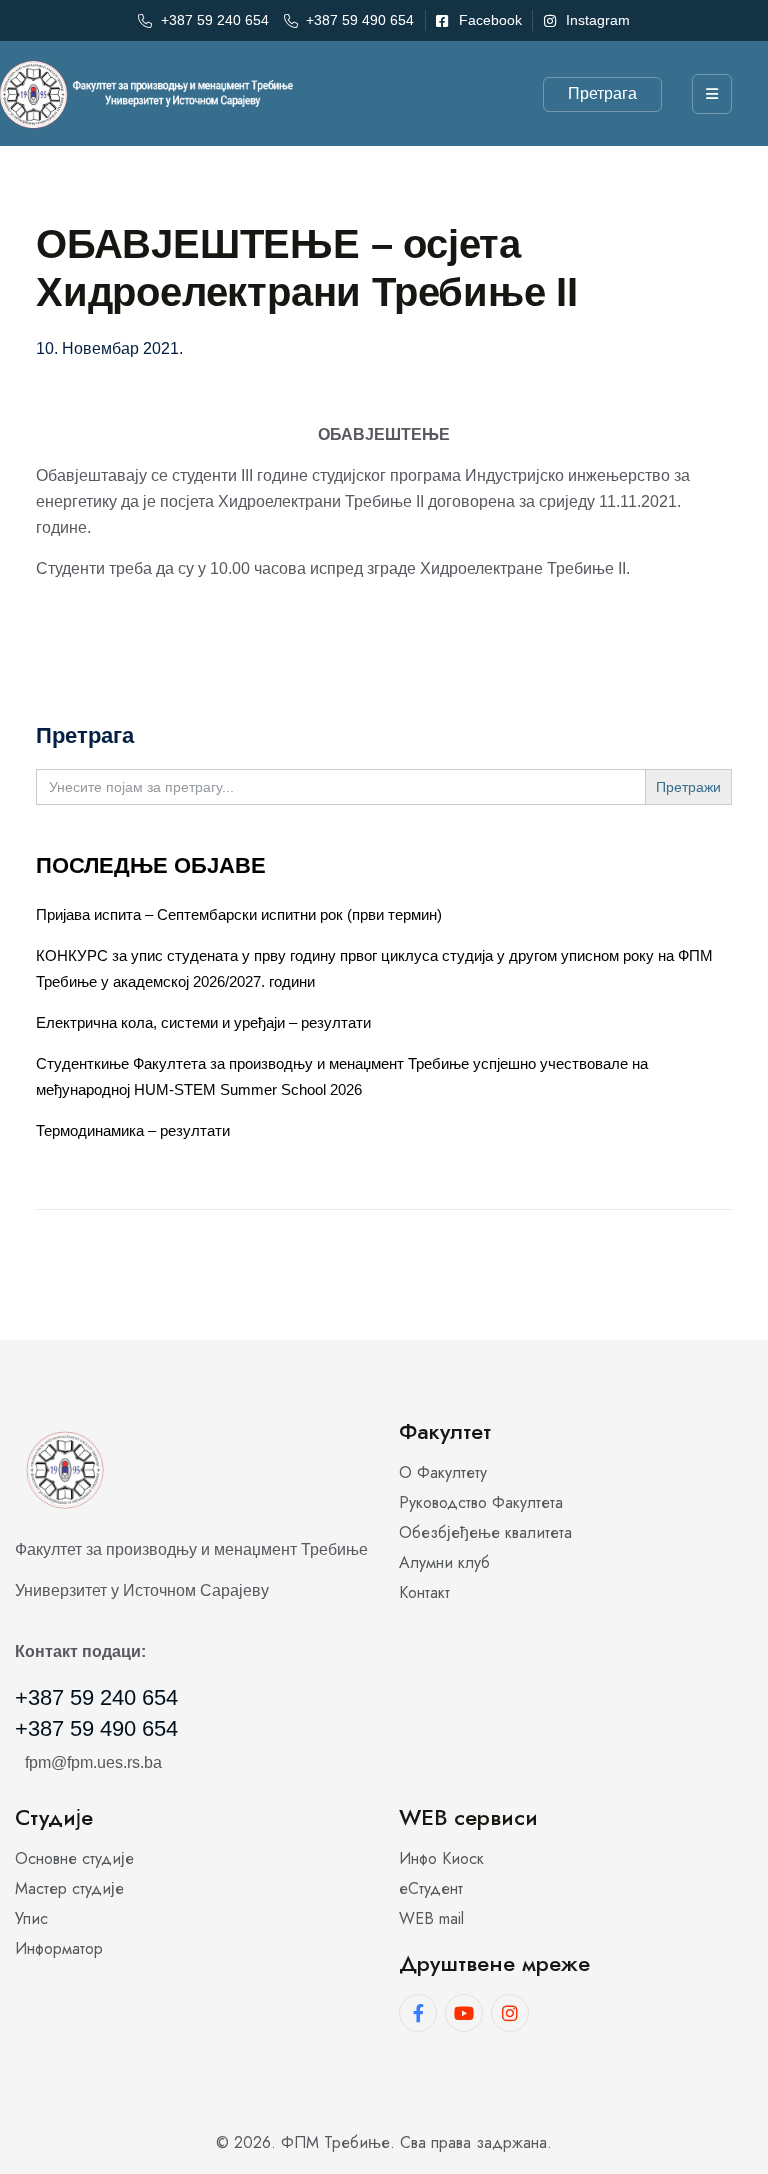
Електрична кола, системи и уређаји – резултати (203, 1022)
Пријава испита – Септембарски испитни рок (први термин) (239, 914)
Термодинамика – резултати (133, 1130)
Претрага (602, 93)
